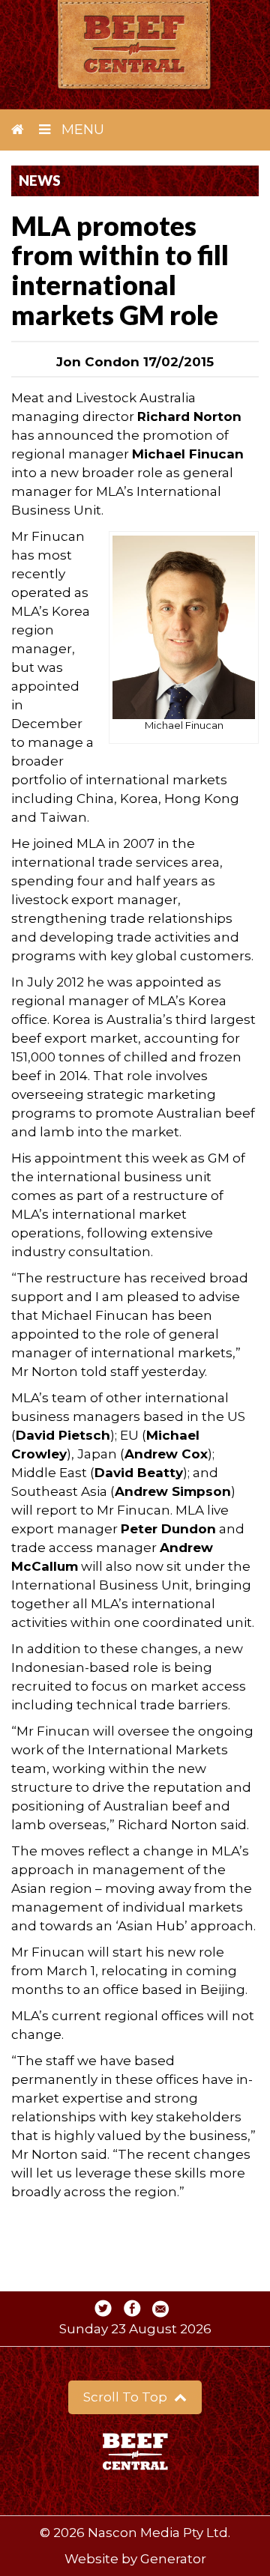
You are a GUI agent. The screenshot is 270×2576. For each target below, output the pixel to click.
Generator (173, 2559)
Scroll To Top (127, 2397)
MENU (81, 130)
